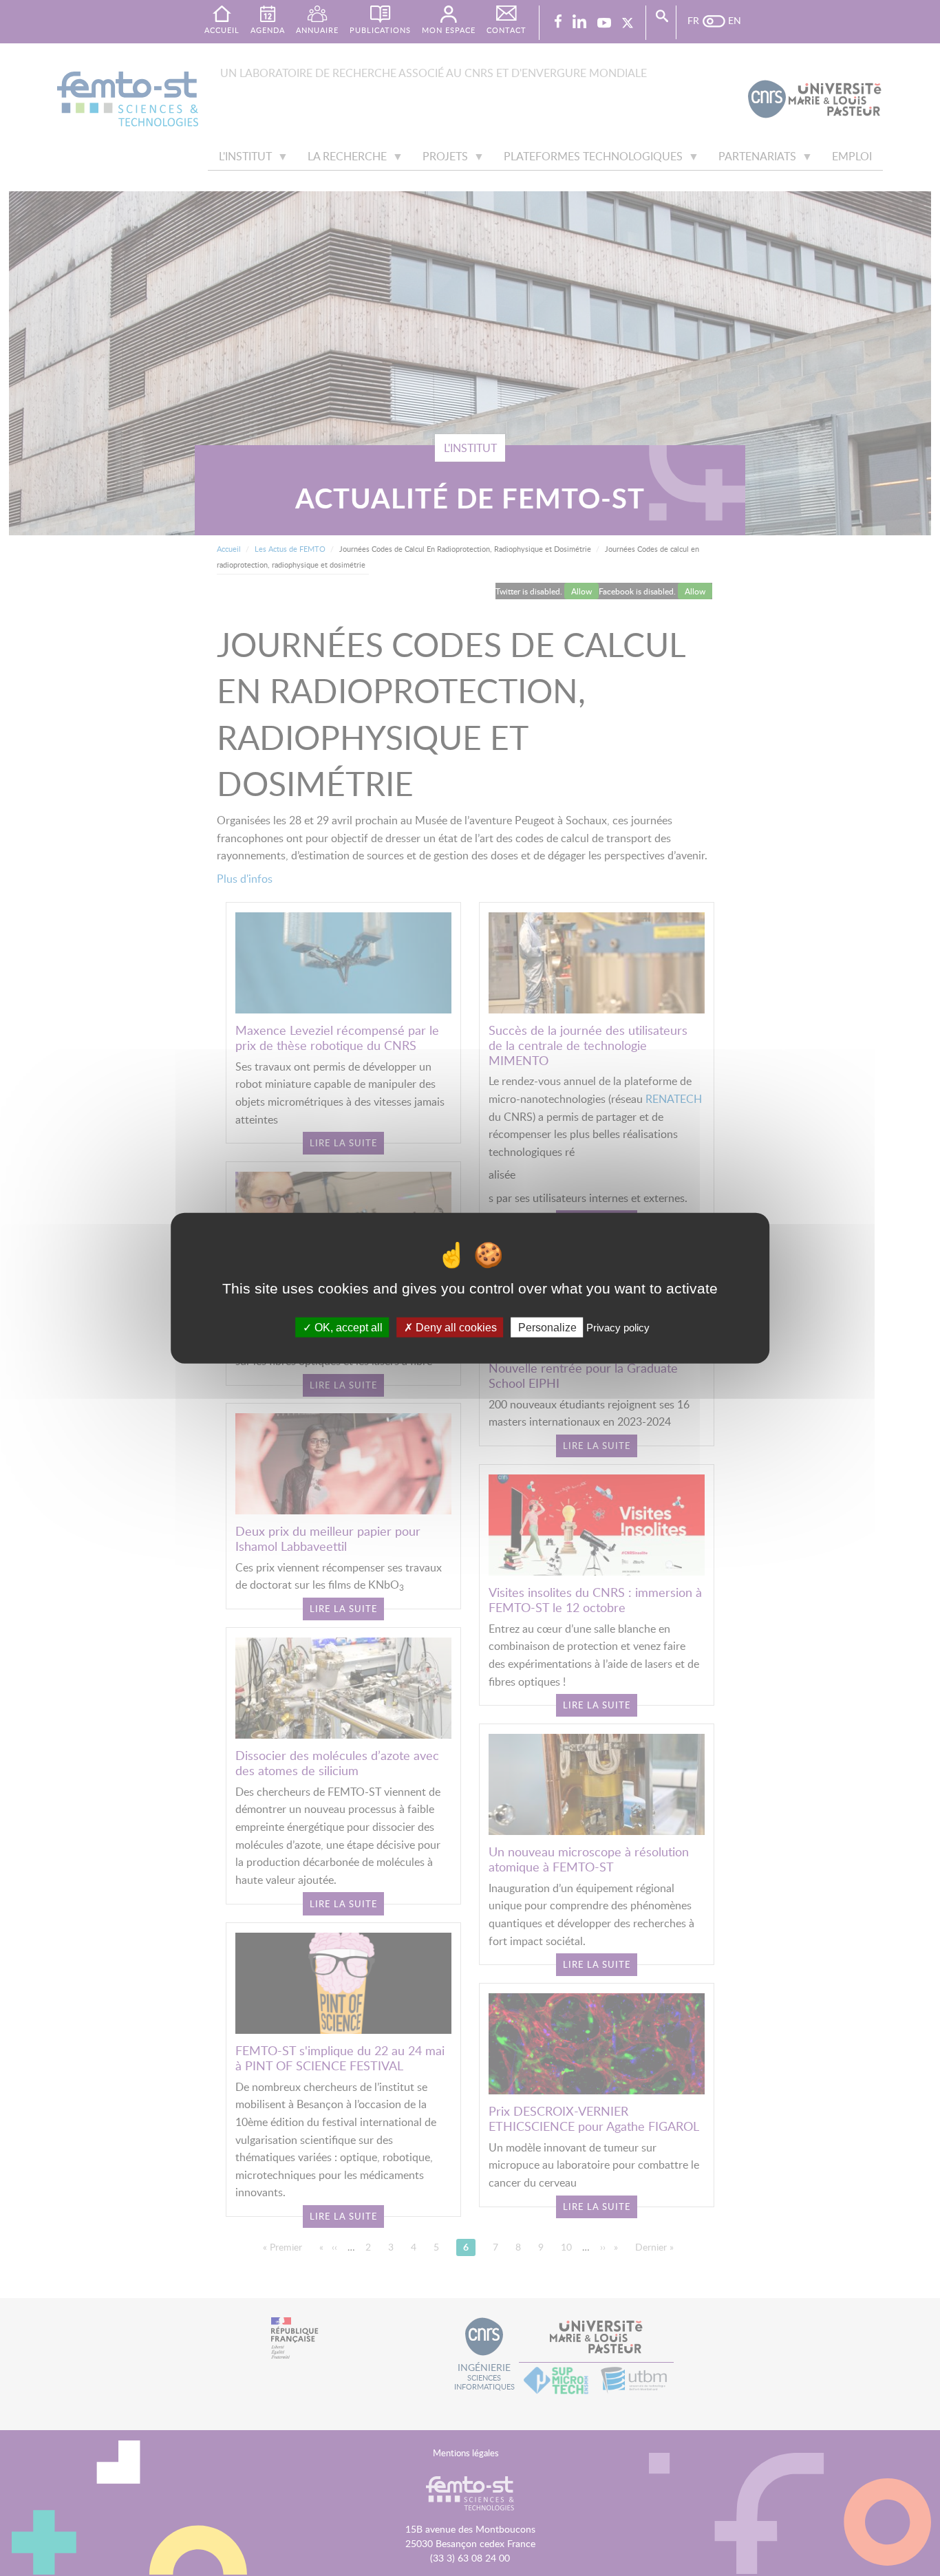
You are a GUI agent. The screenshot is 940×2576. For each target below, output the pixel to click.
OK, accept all (347, 1327)
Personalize (547, 1327)
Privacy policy (618, 1327)
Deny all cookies (455, 1327)
